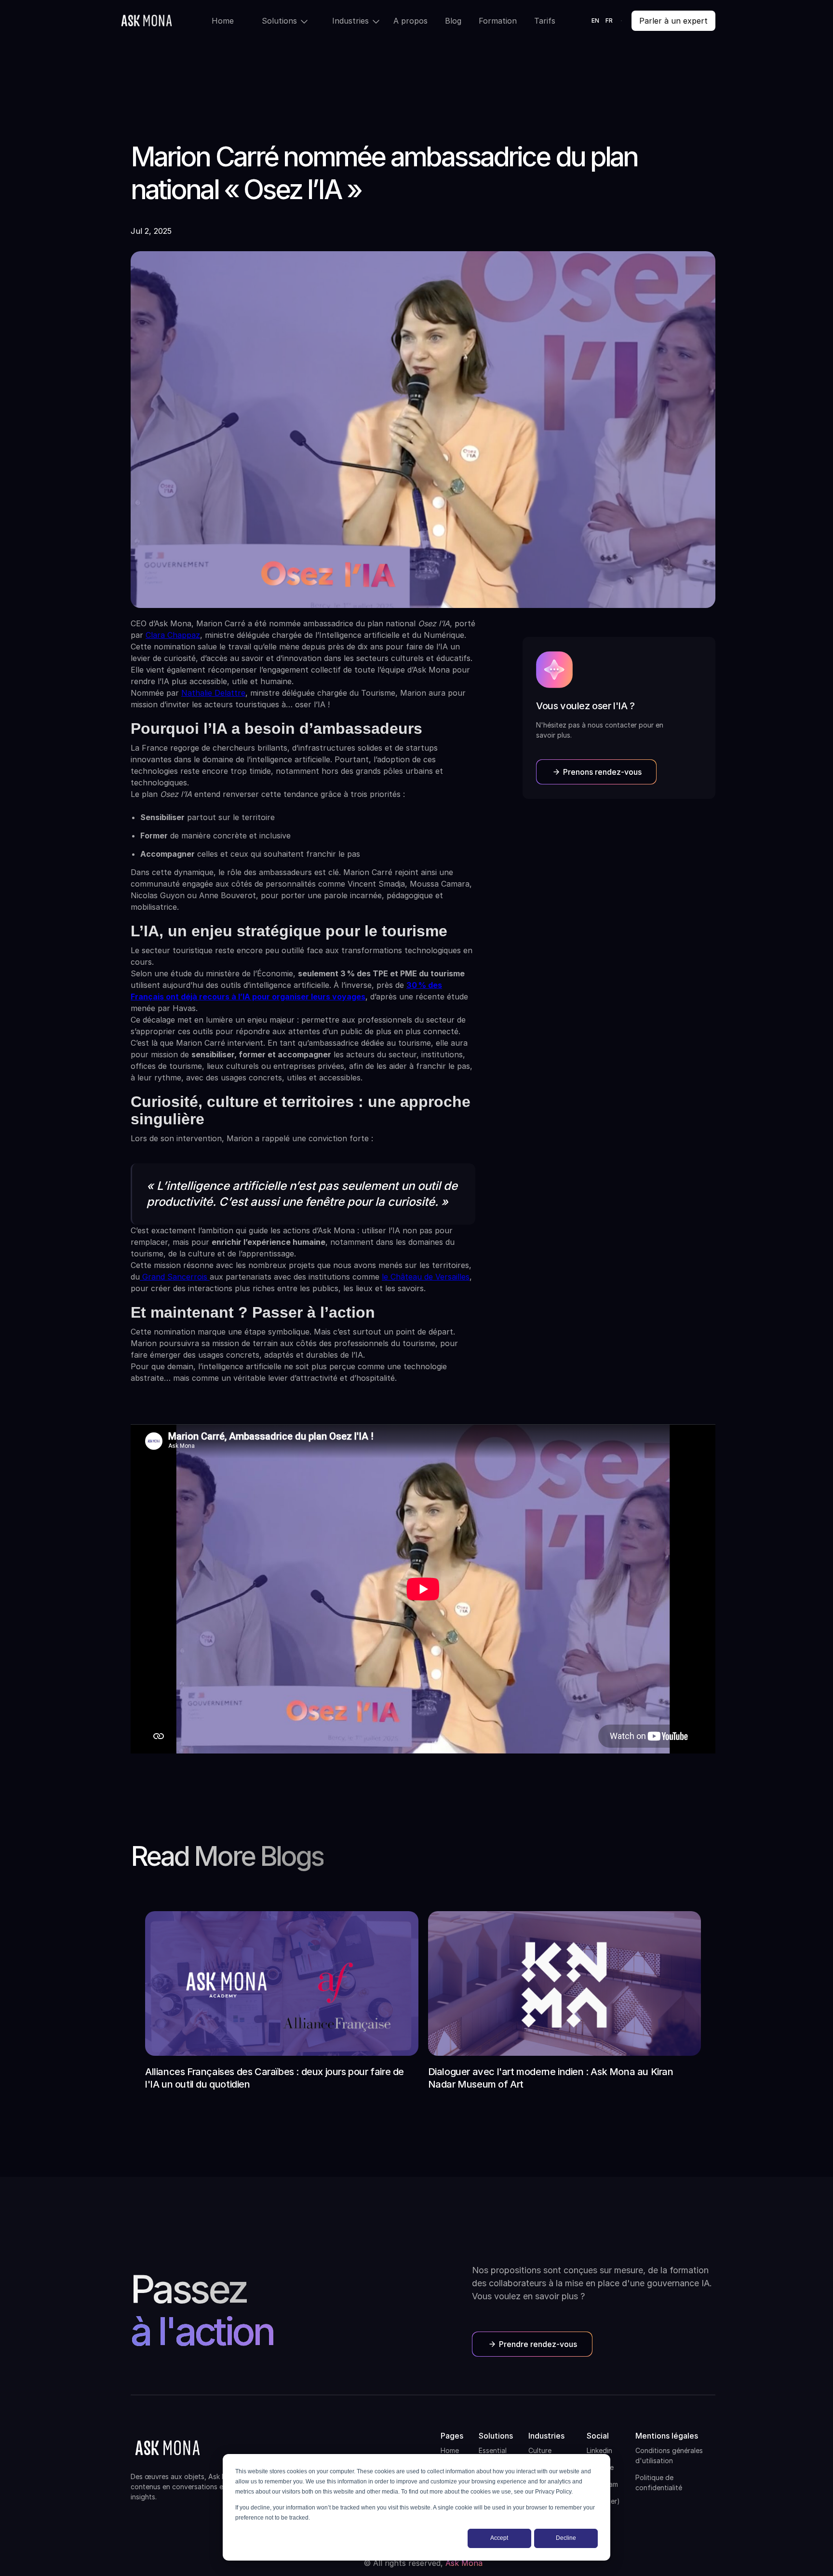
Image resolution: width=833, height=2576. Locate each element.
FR (609, 20)
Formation (498, 21)
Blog (453, 21)
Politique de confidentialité (659, 2482)
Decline (566, 2538)
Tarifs (545, 21)
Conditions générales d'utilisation (669, 2455)
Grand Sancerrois (175, 1277)
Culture (540, 2450)
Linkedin (599, 2450)
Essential (493, 2450)
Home (223, 21)
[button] (278, 21)
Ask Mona (464, 2563)
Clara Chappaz (173, 635)
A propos (410, 21)
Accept (499, 2538)
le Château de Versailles (426, 1277)
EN (596, 20)
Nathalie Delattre (213, 693)
